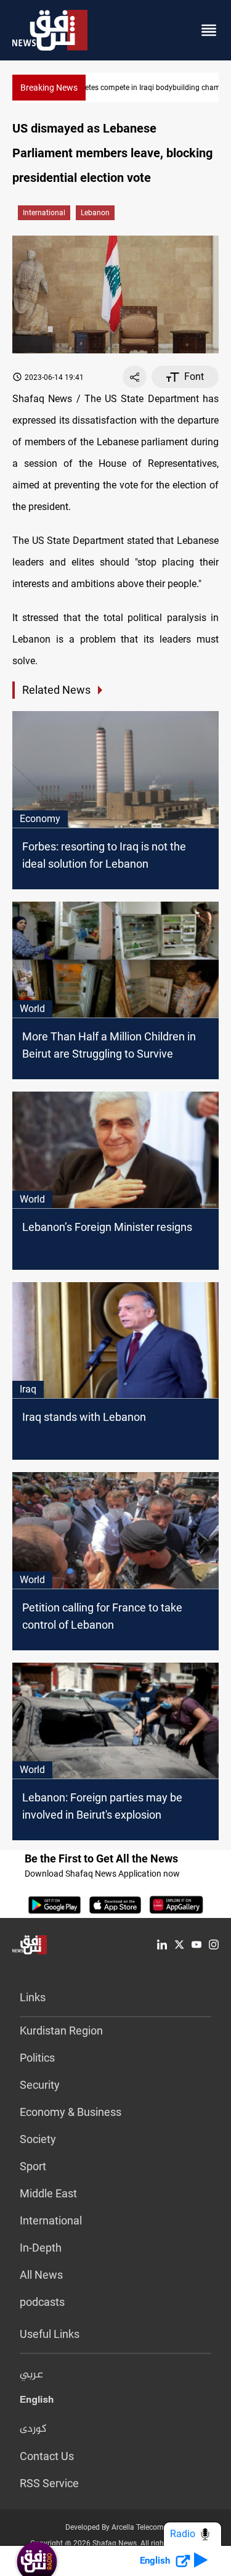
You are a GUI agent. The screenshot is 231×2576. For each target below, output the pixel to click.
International (44, 213)
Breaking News (49, 88)
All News (41, 2275)
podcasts (42, 2302)
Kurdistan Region (61, 2031)
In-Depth (41, 2248)
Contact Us (47, 2456)
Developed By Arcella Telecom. (115, 2527)
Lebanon (95, 213)
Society (38, 2139)
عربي (31, 2375)
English (37, 2402)
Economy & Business (71, 2112)
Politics (37, 2058)
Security (40, 2085)
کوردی (33, 2429)
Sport (33, 2166)
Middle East (48, 2193)
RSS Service (49, 2483)
